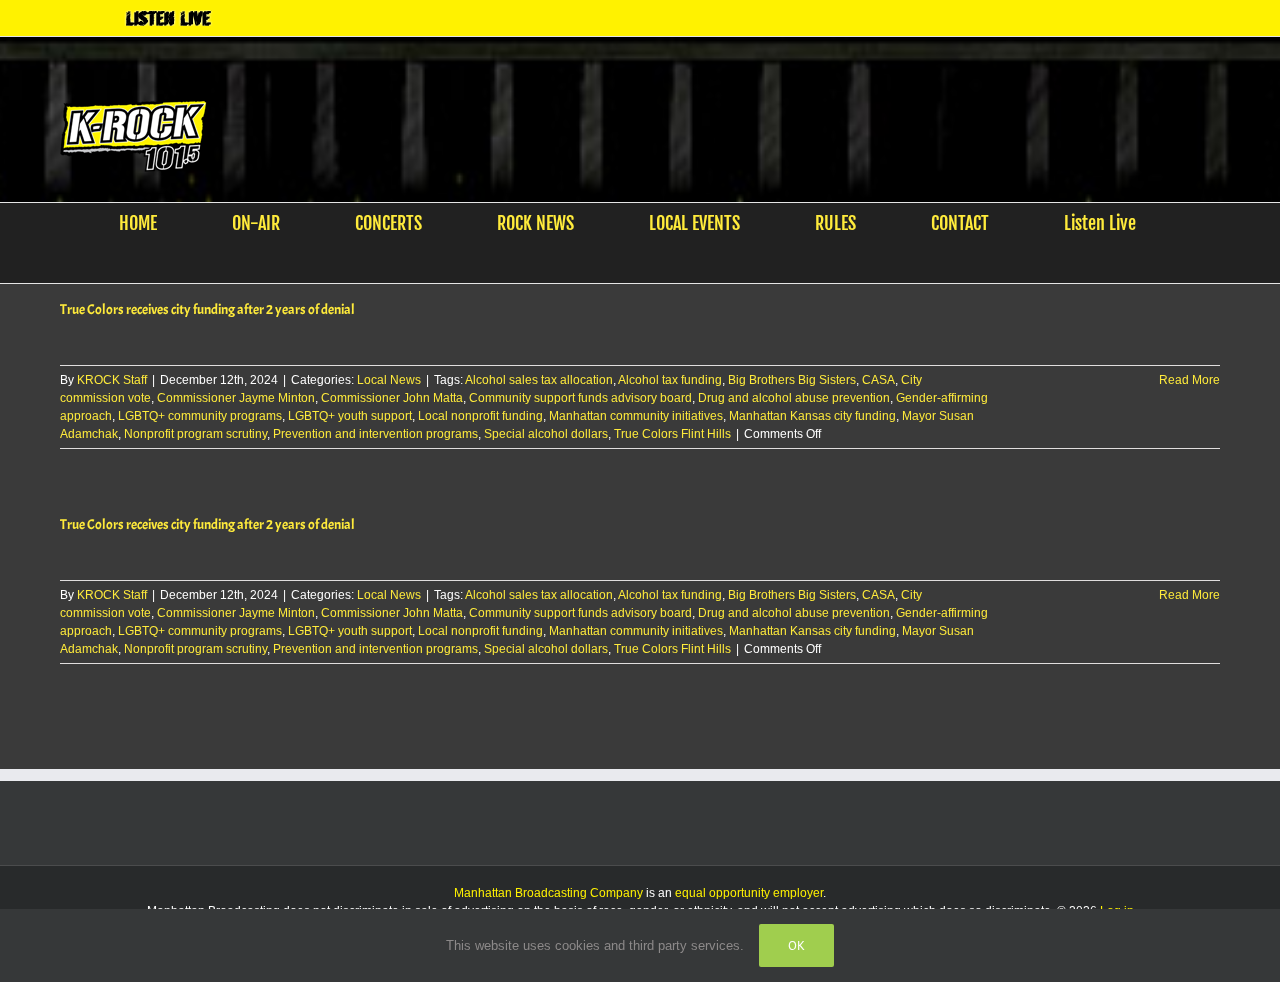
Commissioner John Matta (392, 398)
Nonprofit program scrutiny (195, 434)
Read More (1189, 380)
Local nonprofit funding (480, 416)
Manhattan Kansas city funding (812, 416)
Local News (389, 380)
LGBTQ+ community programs (200, 416)
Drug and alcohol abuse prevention (794, 398)
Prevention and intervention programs (375, 434)
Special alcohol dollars (546, 434)
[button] (627, 263)
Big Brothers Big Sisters (792, 380)
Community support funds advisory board (580, 398)
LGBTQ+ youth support (350, 416)
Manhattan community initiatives (636, 416)
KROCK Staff (112, 380)
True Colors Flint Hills (672, 434)
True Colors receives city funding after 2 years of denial (207, 309)
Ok (796, 945)
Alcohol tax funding (670, 380)
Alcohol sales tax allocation (539, 380)
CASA (878, 380)
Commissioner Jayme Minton (236, 398)
